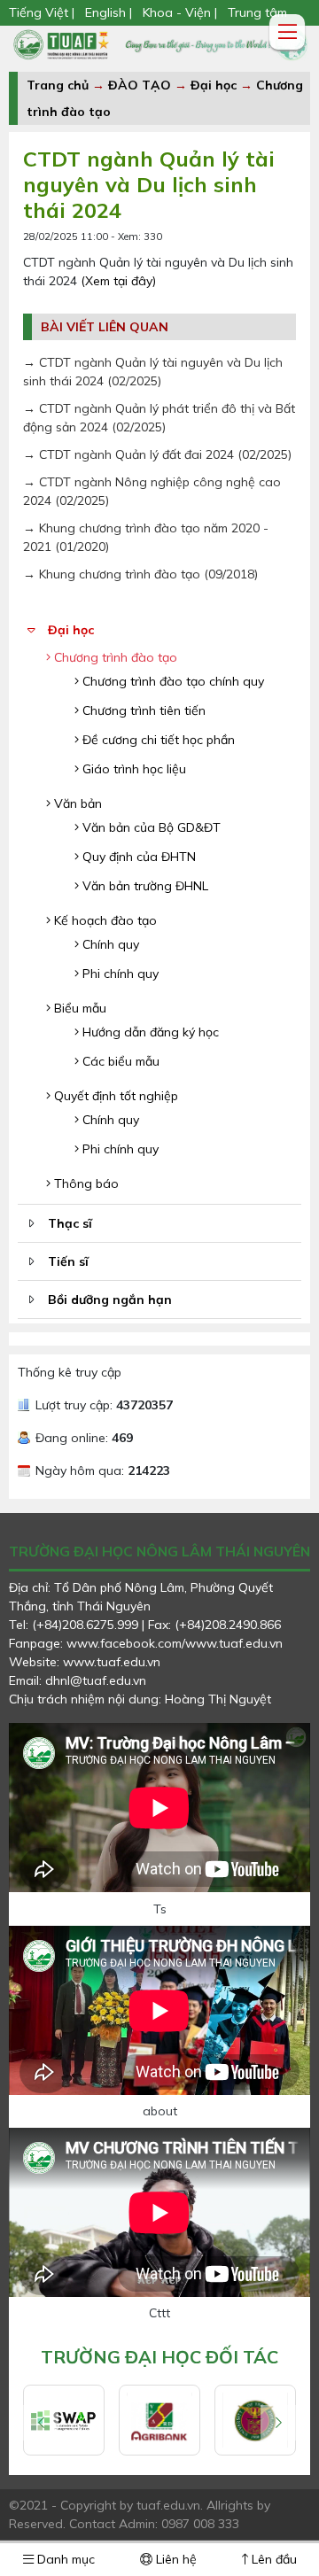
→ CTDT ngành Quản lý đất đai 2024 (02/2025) (157, 454)
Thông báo (85, 1183)
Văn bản (76, 803)
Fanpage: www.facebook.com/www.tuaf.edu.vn (146, 1643)
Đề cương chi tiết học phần (157, 740)
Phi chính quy (119, 974)
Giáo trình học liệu (132, 769)
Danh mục (64, 2559)
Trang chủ (58, 85)
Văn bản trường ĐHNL (144, 886)
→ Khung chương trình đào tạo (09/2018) (140, 574)
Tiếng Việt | (43, 12)
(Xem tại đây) (118, 281)
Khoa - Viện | (180, 12)
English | (109, 12)
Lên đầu (272, 2559)
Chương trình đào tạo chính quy (171, 681)
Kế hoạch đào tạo (104, 920)
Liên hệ (175, 2559)
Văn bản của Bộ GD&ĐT (150, 827)
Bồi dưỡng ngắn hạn (110, 1300)
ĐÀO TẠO (140, 85)
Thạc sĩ (70, 1223)
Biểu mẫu (78, 1008)
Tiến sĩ (68, 1261)
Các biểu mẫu (119, 1061)
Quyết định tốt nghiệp (114, 1096)
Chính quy (109, 944)
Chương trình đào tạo (114, 657)
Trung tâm (257, 12)
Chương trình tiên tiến (142, 710)
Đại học (215, 85)
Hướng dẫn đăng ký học (149, 1032)
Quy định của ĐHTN (137, 857)
